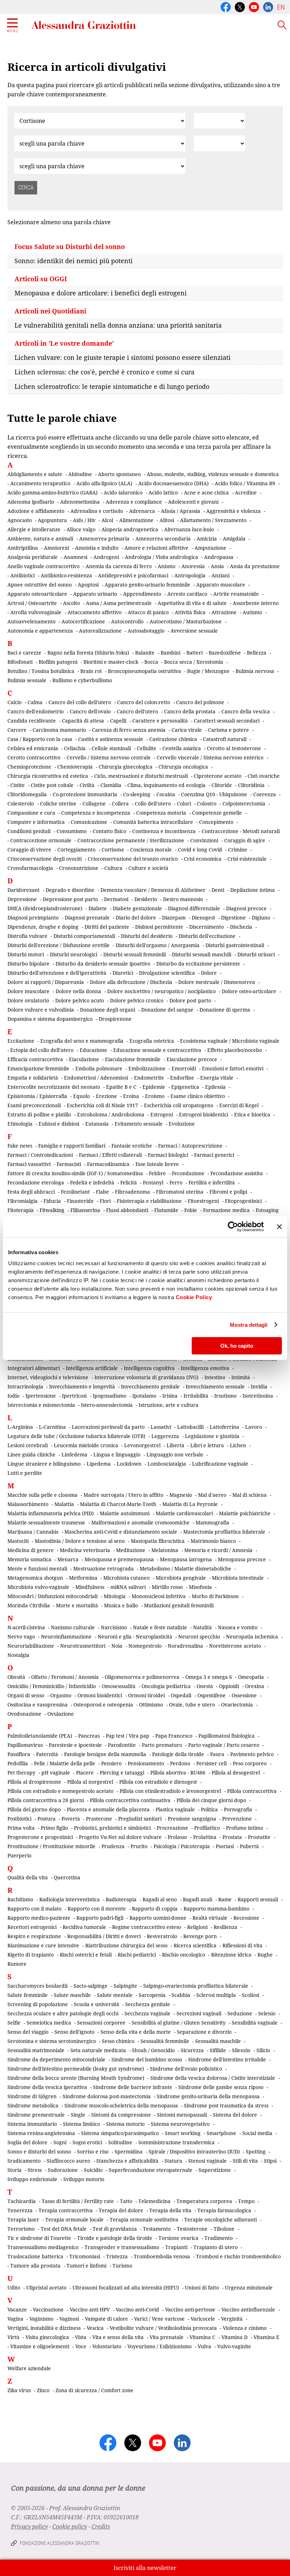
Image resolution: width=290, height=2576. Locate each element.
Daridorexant (24, 890)
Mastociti (18, 1541)
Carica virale (187, 730)
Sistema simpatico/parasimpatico (120, 2133)
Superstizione (215, 2170)
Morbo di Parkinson (215, 1596)
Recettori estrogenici (32, 1927)
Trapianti (176, 2247)
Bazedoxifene (225, 653)
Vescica (95, 2328)
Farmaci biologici (168, 1155)
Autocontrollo (127, 621)
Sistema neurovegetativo (180, 2124)
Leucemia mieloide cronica (86, 1445)
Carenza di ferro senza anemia (129, 730)
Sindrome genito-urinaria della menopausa (208, 2096)
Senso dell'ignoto (74, 2032)
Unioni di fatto (202, 2288)
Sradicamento (24, 2161)
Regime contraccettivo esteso (147, 1927)
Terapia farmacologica (224, 2210)
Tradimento (219, 2238)
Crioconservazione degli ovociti (45, 859)
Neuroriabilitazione (31, 1646)
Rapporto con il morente (97, 1909)
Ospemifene (211, 1695)
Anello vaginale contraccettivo (43, 566)
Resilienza (225, 1927)
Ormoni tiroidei (146, 1695)
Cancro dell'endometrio (36, 711)
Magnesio (181, 1495)
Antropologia (190, 575)
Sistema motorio (125, 2124)
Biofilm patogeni (58, 662)
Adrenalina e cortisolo (97, 511)
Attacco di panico (148, 612)
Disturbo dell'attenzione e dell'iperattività (57, 973)
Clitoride (222, 785)
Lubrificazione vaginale (220, 1464)
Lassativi (161, 1427)
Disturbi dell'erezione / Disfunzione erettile (59, 945)
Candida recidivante (32, 721)
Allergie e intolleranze (34, 529)
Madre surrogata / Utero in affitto (123, 1495)
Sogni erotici (87, 2142)
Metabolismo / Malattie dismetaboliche (185, 1569)
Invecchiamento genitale (150, 1386)
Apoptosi (88, 585)
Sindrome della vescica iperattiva (47, 2087)
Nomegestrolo (145, 1646)
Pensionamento (146, 1763)
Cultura (113, 868)
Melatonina (165, 1550)
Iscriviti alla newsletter (145, 2568)
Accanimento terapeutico (40, 483)
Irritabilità (196, 1396)
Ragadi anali (198, 1899)
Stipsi (270, 2161)
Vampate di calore (106, 2319)
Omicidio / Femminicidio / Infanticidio (52, 1686)
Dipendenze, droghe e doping (43, 927)
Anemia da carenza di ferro (119, 566)
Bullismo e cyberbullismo (82, 680)
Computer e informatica (36, 822)
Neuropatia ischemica (252, 1637)
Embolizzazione (147, 1068)
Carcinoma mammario (59, 730)
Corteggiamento (76, 850)
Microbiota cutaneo (126, 1578)
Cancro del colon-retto (144, 702)
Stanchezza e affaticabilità (127, 2161)
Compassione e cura (31, 813)
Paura (217, 1754)
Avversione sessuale (194, 631)
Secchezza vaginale (147, 2013)
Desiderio (146, 899)
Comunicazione (89, 822)
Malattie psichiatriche (245, 1513)
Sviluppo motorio (84, 2179)
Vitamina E (266, 2337)
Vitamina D (234, 2337)
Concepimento (216, 822)
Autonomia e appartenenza (40, 631)
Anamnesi (76, 557)
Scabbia (181, 1995)
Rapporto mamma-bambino (216, 1909)
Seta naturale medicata (98, 2050)
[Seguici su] (254, 6)
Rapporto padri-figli (100, 1918)
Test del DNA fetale (64, 2229)
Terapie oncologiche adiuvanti (221, 2220)
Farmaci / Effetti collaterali (110, 1155)
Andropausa (219, 557)
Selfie (14, 2023)
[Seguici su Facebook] (226, 6)
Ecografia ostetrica (152, 1041)
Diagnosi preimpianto (33, 918)
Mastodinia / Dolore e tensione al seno (80, 1541)
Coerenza (265, 794)
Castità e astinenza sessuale (111, 739)
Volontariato (107, 2346)
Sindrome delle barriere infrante (133, 2087)
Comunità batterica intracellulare (153, 822)
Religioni (197, 1927)
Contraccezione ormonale (41, 840)
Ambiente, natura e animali (40, 539)
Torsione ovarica (178, 2238)
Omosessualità (119, 1686)
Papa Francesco (174, 1736)
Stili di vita (245, 2161)
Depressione (22, 899)
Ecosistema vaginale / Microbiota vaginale (230, 1041)
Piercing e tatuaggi (122, 1773)
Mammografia (212, 1522)
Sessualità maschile (218, 2041)
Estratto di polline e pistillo (39, 1114)
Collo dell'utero (153, 803)
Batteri (195, 653)
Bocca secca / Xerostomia (194, 662)
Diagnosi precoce (246, 908)
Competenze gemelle (217, 813)
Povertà (71, 1819)
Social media (257, 2133)
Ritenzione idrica (231, 1955)
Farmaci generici (214, 1155)
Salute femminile (28, 1995)
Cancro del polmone (200, 702)
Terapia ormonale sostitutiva (144, 2220)
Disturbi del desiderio (147, 936)
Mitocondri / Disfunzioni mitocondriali (53, 1596)
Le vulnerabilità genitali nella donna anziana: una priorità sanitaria (118, 325)
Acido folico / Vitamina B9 (245, 483)
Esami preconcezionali (34, 1105)
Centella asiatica (182, 748)
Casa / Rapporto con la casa (40, 739)
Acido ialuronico (123, 492)
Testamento (157, 2229)
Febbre (157, 1173)
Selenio (267, 2013)
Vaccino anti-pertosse (190, 2309)
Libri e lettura (207, 1445)
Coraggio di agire (245, 840)
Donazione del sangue (167, 1010)
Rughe (265, 1955)
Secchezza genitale (148, 2004)
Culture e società (148, 868)
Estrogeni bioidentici (204, 1114)
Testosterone (192, 2229)
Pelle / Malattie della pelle (65, 1763)
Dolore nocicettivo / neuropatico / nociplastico (161, 991)
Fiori (105, 1201)
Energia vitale (217, 1078)
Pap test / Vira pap (127, 1736)
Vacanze (17, 2309)
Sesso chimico (118, 2041)
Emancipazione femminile (38, 1068)
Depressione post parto (70, 899)
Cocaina (166, 794)
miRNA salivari (128, 1587)
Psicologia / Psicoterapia (182, 1846)
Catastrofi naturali (225, 739)
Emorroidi (184, 1068)
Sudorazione (63, 2170)
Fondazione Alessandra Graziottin (60, 2543)
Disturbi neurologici (74, 954)
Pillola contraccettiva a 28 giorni (46, 1800)
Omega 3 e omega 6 (209, 1677)
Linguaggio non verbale (175, 1454)
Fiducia (52, 1201)
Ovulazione (61, 1714)
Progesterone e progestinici (40, 1837)
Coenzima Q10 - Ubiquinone (214, 794)
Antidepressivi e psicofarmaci (133, 575)
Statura (173, 2161)
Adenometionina (80, 502)
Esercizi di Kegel (239, 1105)
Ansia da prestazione (255, 566)
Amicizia (207, 539)
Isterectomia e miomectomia (41, 1405)
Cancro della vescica (246, 711)
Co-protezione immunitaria (85, 794)
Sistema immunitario (32, 2124)
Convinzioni (204, 840)
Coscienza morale (151, 850)
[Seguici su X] (240, 6)
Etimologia (20, 1124)
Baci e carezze (24, 653)
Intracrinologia (25, 1386)
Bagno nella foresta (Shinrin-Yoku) (88, 653)
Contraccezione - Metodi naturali (241, 831)
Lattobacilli (190, 1427)
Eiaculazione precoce (192, 1059)
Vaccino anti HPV (90, 2309)
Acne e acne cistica (206, 492)
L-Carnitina (52, 1427)
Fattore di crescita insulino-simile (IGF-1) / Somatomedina (75, 1173)
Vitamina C (202, 2337)
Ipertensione (41, 1396)
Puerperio (19, 1855)
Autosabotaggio (146, 631)
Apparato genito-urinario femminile (147, 585)
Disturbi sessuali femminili (135, 954)
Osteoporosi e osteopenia (103, 1705)
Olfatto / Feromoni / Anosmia (65, 1677)
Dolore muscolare (28, 991)
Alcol (107, 520)
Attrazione (224, 612)
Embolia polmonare (99, 1068)
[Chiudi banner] (279, 1227)
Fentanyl (153, 1182)
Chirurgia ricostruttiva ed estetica (48, 776)
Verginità (232, 2319)
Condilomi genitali (29, 831)
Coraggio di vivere (29, 850)
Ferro (176, 1182)
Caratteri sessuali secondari (227, 721)
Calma (35, 702)
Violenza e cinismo (245, 2328)
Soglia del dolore (27, 2142)
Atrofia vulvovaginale (36, 612)
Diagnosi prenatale (87, 918)
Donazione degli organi (108, 1010)
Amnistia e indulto (97, 548)
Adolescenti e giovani (193, 502)
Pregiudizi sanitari (140, 1819)
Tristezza (117, 2256)
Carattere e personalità (160, 721)
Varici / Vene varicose (159, 2319)
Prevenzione (237, 1819)
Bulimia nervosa (255, 671)
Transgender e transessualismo (122, 2247)
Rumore (17, 1964)
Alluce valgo (81, 529)
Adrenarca (142, 511)
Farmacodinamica (108, 1164)
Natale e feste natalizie (160, 1627)
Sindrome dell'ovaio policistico (186, 2069)
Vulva (204, 2346)
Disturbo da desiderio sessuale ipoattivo (103, 964)
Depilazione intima (253, 890)
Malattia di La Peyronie (190, 1504)
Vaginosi (69, 2319)
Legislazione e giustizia (212, 1436)
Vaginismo (41, 2319)
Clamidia (111, 785)
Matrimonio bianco (213, 1541)
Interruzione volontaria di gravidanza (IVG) (146, 1377)
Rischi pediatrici (137, 1955)
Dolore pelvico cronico (137, 1000)
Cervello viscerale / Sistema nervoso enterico (210, 757)
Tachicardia (22, 2201)
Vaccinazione (48, 2309)
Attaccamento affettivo (95, 612)
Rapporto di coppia (155, 1909)
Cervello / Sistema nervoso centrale (109, 757)
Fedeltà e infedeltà (92, 1182)
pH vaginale (56, 1773)
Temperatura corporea (204, 2201)
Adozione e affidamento (36, 511)
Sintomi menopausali (182, 2115)
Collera (120, 803)
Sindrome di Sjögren (32, 2096)
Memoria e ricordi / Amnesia (218, 1550)
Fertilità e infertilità (212, 1182)
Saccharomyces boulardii (37, 1986)
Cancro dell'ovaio (90, 711)
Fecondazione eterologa (36, 1182)
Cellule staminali (111, 748)
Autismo (252, 612)
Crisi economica (203, 859)
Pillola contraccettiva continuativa (130, 1800)
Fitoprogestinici (243, 1201)
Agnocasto (20, 520)
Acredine (246, 492)
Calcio (14, 702)
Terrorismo (21, 2229)
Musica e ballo (121, 1605)
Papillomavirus (25, 1745)
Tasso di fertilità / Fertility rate (78, 2201)
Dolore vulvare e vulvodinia (41, 1010)
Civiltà (87, 785)
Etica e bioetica (252, 1114)
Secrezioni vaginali (199, 2013)
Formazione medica (226, 1210)
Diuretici (123, 973)
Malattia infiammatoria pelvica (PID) (51, 1513)
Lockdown (129, 1464)
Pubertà (249, 1846)
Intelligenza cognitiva (149, 1368)
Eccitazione (21, 1041)
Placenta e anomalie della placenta (108, 1809)
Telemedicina (154, 2201)
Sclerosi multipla (216, 1995)
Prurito (139, 1846)
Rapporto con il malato (34, 1909)
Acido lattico (163, 492)
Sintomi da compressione (121, 2115)
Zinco (43, 2390)
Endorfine (182, 1078)
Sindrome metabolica (33, 2105)
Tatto (126, 2201)
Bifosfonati (20, 662)
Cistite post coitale (52, 785)
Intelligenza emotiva (205, 1368)
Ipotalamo (144, 1396)
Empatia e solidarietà (33, 1078)
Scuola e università (97, 2004)
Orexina (255, 1686)
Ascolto (71, 603)
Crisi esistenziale (247, 859)
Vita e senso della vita (118, 2337)
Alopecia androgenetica (130, 529)
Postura (47, 1819)
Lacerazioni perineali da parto (108, 1427)
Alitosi (167, 520)
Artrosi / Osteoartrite (32, 603)
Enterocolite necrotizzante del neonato (54, 1087)
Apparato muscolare (221, 585)
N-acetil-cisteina (26, 1627)
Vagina (15, 2319)
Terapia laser (23, 2220)
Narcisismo (114, 1627)
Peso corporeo (250, 1763)
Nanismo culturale (73, 1627)
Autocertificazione (83, 621)
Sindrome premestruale (36, 2115)
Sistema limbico (82, 2124)
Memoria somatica (29, 1559)
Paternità (47, 1754)
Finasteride (80, 1201)
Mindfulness (90, 1587)
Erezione (106, 1096)
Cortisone (113, 850)
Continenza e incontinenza (164, 831)
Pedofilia (18, 1763)
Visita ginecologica (47, 2337)
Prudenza (113, 1846)
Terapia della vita (170, 2210)
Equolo (82, 1096)
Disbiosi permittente (159, 927)
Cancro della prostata (190, 711)
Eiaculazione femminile (133, 1059)
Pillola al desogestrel (236, 1773)
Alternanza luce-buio (189, 529)
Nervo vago (21, 1637)
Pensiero (111, 1763)
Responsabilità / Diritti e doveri (104, 1936)
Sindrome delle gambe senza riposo (221, 2087)
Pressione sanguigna (192, 1819)
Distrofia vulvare (27, 936)
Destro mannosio (183, 899)
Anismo (167, 566)
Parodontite (122, 1745)
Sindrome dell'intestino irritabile (227, 2059)
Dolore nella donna (78, 991)
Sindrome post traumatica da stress (226, 2105)
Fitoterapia (21, 1210)
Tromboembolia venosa (162, 2256)
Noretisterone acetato (235, 1646)
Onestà (205, 1686)
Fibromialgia (22, 1201)
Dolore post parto (190, 1000)
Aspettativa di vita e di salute (192, 603)
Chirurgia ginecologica (126, 767)
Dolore (209, 973)
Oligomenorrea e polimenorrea (142, 1677)
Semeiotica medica (49, 2023)
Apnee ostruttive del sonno (40, 585)
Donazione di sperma (225, 1010)
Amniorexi (56, 548)
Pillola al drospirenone (34, 1782)
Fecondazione (188, 1173)
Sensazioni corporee (101, 2023)
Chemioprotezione (29, 767)
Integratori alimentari (34, 1368)
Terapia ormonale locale (74, 2220)
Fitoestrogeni (203, 1201)
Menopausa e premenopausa (119, 1559)
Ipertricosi (74, 1396)
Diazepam (174, 918)
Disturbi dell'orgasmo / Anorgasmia (158, 945)
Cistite (18, 785)
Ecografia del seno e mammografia (82, 1041)
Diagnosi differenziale (194, 908)
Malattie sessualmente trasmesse (46, 1522)
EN (281, 7)
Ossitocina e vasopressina (37, 1705)
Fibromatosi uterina (180, 1192)
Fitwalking (52, 1210)
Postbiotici (19, 1819)
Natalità (202, 1627)
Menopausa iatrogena (186, 1559)
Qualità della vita (28, 1877)
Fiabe (102, 1192)
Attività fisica (190, 612)
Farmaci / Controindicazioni (40, 1155)
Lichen (238, 1445)
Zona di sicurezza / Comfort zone (94, 2390)
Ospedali (181, 1695)
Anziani (221, 575)
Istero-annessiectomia (107, 1405)
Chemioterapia (75, 767)
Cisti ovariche (264, 776)
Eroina (131, 1096)
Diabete (98, 908)
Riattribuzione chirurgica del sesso (126, 1945)
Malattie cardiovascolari (184, 1513)
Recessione (246, 1918)
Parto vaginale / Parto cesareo (224, 1745)
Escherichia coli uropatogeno (179, 1105)
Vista (81, 2337)
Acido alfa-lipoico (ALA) (104, 483)
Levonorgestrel (142, 1445)
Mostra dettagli (249, 1325)
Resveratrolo (162, 1936)
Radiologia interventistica (69, 1899)
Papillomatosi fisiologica (227, 1736)
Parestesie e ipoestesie (75, 1745)
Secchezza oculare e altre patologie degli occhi (63, 2013)
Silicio (263, 2050)
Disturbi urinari (256, 954)
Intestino (215, 1377)
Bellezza (257, 653)
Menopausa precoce (242, 1559)
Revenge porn (200, 1936)
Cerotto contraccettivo (34, 757)
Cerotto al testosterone (234, 748)
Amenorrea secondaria (163, 539)
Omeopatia (251, 1677)
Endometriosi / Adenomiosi (96, 1078)
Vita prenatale (167, 2337)
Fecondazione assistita (237, 1173)
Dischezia (241, 927)
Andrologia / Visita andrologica (161, 557)
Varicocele (203, 2319)
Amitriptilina (23, 548)
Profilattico (207, 1828)
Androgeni (106, 557)
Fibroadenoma (132, 1192)
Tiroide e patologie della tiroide (115, 2238)
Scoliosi (251, 1995)
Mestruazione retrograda (103, 1569)
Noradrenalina (185, 1646)
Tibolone (224, 2229)
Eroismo (155, 1096)
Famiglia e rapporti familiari (72, 1146)
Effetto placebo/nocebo (235, 1050)
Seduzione (240, 2013)
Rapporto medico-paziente (39, 1918)
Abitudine (80, 474)
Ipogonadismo (109, 1396)
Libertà (175, 1445)
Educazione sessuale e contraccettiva (157, 1050)
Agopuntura (52, 520)
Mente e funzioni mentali (37, 1569)
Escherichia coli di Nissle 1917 (102, 1105)
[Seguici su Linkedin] (268, 6)
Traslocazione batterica (35, 2256)
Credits (101, 2526)
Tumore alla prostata (35, 2266)
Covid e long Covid (200, 850)
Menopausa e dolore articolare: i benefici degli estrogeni (101, 293)
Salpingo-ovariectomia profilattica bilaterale (196, 1986)
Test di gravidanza (115, 2229)
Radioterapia (121, 1899)
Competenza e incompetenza (96, 813)
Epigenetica (185, 1087)
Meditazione (131, 1550)
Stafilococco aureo (68, 2161)
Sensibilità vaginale (255, 2023)
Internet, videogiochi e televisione (48, 1377)
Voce (81, 2346)
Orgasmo (61, 1695)
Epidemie (154, 1087)
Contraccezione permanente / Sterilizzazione (131, 840)
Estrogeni (162, 1114)
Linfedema (74, 1454)
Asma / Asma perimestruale (119, 603)
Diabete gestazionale (137, 908)
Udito (14, 2288)
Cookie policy (70, 2526)
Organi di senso (26, 1695)
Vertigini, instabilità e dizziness (44, 2328)
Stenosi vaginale (207, 2161)
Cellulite (147, 748)
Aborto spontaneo (119, 474)
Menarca (68, 1559)
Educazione (93, 1050)
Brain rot (91, 671)
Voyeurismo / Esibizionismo (159, 2346)
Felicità (129, 1182)
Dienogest (203, 918)
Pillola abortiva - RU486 (178, 1773)
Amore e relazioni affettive (156, 548)
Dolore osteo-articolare (249, 991)
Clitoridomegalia (27, 794)
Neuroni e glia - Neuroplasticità (135, 1637)
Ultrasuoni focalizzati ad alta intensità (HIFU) (126, 2288)
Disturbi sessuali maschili (202, 954)
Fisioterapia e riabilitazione (149, 1201)
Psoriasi (225, 1846)
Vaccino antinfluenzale (248, 2309)
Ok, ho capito (237, 1346)
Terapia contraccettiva (66, 2210)
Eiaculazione (84, 1059)
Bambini (170, 653)
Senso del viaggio (28, 2032)
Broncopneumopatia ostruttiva (144, 671)
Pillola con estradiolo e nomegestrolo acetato (60, 1791)
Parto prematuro (162, 1745)
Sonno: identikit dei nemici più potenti (74, 261)
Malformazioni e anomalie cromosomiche (140, 1522)
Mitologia (115, 1596)
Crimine (238, 850)
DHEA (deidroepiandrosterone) (45, 908)
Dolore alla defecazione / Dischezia (131, 982)
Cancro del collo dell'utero (80, 702)
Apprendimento (142, 594)
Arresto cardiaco (187, 594)
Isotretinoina (258, 1396)
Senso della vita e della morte (136, 2032)
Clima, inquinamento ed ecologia (166, 785)
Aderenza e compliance (134, 502)
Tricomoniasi (85, 2256)
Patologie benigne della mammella (105, 1754)
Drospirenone (115, 1019)
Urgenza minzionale (249, 2288)
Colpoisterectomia (244, 803)
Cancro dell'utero (137, 711)
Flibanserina (85, 1210)
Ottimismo (151, 1705)
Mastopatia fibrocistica (158, 1541)
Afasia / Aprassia (181, 511)
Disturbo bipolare (28, 964)
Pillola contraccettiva (252, 1791)
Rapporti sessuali (258, 1899)
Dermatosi (116, 899)
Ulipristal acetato (46, 2288)
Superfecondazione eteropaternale (150, 2170)
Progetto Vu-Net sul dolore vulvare (120, 1837)
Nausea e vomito (238, 1627)
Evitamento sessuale (139, 1124)
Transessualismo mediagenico (43, 2247)
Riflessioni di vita (242, 1945)
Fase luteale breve (157, 1164)
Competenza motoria (161, 813)
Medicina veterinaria (85, 1550)
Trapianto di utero (216, 2247)
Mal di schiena (250, 1495)
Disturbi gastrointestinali (235, 945)
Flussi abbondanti (127, 1210)
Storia (14, 2170)
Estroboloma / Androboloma (111, 1114)
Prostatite (259, 1837)
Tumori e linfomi (86, 2266)
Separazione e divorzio (204, 2032)
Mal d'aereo (212, 1495)
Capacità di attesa (83, 721)
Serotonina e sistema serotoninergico (52, 2041)
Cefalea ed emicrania (33, 748)
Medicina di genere (31, 1550)
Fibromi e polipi (228, 1192)
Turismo (122, 2266)
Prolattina (205, 1837)
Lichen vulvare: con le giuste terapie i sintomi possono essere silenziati (123, 357)
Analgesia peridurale (33, 557)
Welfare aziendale (29, 2368)
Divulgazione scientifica (167, 973)
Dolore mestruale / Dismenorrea (217, 982)
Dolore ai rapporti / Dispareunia (46, 982)
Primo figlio (54, 1828)
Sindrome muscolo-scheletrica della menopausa (121, 2105)
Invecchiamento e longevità (82, 1386)
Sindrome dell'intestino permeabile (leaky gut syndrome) (76, 2069)
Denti (218, 890)
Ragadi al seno (160, 1899)
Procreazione (172, 1828)
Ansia (217, 566)
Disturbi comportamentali (84, 936)
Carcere (17, 730)
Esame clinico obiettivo (198, 1096)
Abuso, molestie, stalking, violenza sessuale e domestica (213, 474)
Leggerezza (165, 1436)
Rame (225, 1899)
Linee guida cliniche (31, 1454)
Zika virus (19, 2390)
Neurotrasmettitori (83, 1646)
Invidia (259, 1386)
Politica (209, 1809)
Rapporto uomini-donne (158, 1918)
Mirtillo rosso (167, 1587)
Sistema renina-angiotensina (41, 2133)
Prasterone (99, 1819)
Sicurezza (192, 2050)
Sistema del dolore (235, 2115)
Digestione (233, 918)
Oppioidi (229, 1686)
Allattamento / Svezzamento (213, 520)
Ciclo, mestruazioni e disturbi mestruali (141, 776)
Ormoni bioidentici (100, 1695)
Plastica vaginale (175, 1809)
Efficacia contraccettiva (35, 1059)
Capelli (118, 721)
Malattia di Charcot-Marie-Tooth (118, 1504)
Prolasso (177, 1837)
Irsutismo (225, 1396)
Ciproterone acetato (218, 776)
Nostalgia (18, 1655)
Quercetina (67, 1877)
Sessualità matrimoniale (36, 2050)
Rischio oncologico (184, 1955)
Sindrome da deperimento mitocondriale (56, 2059)
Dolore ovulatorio (28, 1000)
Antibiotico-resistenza (66, 575)
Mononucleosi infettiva (159, 1596)
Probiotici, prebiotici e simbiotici (112, 1828)
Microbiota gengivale (181, 1578)
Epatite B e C (121, 1087)
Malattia (64, 1504)
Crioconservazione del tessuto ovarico (133, 859)
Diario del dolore (136, 918)
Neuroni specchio (199, 1637)
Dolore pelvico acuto (80, 1000)
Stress (35, 2170)
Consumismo (72, 831)
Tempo (246, 2201)
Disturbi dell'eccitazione (207, 936)
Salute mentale (115, 1995)
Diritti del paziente (107, 927)
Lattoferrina (224, 1427)
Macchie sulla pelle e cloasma (42, 1495)
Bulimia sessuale (27, 680)
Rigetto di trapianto (31, 1955)
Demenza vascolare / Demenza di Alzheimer (153, 890)
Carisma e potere (228, 730)
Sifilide (218, 2050)
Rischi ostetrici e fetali (86, 1955)
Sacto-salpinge (91, 1986)
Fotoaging (267, 1210)
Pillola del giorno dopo (34, 1809)
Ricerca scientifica (195, 1945)
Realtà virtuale (210, 1918)
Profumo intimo (245, 1828)
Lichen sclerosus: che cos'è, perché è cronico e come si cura (105, 372)
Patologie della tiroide (178, 1754)
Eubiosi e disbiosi (59, 1124)
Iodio (13, 1396)
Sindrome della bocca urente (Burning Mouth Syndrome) (76, 2078)
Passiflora (19, 1754)
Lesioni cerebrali (28, 1445)
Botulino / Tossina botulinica (41, 671)
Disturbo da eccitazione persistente (198, 964)
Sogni (60, 2142)
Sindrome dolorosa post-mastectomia (107, 2096)
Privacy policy (29, 2526)
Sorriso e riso (93, 2152)
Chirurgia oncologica (183, 767)
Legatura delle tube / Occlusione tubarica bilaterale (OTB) (76, 1436)
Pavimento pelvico (252, 1754)
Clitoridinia (251, 785)
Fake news (20, 1146)
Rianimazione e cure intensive (43, 1945)
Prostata (232, 1837)
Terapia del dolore (121, 2210)
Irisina (170, 1396)
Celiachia (75, 748)
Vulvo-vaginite (234, 2346)
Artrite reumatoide (236, 594)
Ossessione (244, 1695)
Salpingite (125, 1986)
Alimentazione (136, 520)
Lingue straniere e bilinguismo (44, 1464)
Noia (117, 1646)
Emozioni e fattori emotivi (233, 1068)
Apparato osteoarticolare (37, 594)
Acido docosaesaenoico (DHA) (173, 483)
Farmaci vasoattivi (29, 1164)
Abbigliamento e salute (35, 474)
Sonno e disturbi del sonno (39, 2152)
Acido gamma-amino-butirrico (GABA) (53, 492)
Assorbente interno (256, 603)
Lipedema (99, 1464)
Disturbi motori (26, 954)
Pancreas (89, 1736)
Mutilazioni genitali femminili (179, 1605)
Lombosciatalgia (167, 1464)
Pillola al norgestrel (90, 1782)
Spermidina (129, 2152)
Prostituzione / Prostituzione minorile (51, 1846)
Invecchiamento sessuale (215, 1386)
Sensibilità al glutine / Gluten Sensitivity (179, 2023)
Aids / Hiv (84, 520)
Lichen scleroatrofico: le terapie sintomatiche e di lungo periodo (112, 386)
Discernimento (207, 927)
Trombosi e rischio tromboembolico (238, 2256)
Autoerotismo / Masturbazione (186, 621)
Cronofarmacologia (30, 868)
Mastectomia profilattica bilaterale (224, 1532)
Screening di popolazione (38, 2004)
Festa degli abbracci (31, 1192)
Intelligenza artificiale (92, 1368)
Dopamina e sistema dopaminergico (50, 1019)
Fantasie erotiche (132, 1146)
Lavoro (254, 1427)
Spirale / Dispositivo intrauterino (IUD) (194, 2152)
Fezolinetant (75, 1192)
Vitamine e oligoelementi (40, 2346)
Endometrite (149, 1078)
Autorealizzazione (100, 631)
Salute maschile (72, 1995)
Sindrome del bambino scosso (147, 2059)
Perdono (180, 1763)
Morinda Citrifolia (29, 1605)
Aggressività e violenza (233, 511)
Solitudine (120, 2142)
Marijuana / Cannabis (33, 1532)
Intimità (241, 1377)
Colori (184, 803)
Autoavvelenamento (31, 621)
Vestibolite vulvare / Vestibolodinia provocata (163, 2328)
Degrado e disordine (70, 890)
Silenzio (241, 2050)
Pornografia (238, 1809)
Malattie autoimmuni (125, 1513)
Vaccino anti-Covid (137, 2309)
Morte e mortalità (77, 1605)
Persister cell (211, 1763)
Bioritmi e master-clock (111, 662)
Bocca (151, 662)
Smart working (183, 2133)
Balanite (145, 653)
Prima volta (21, 1828)
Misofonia (200, 1587)
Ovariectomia (237, 1705)
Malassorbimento (28, 1504)
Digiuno (261, 918)
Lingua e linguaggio (117, 1454)
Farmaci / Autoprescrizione (190, 1146)
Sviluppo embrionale (32, 2179)
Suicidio (93, 2170)
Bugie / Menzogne (208, 671)
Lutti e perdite (25, 1473)
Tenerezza (20, 2210)
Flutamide (166, 1210)
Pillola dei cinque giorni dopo (211, 1800)
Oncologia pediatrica (166, 1686)
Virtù (13, 2337)
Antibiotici (22, 575)
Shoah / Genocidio (153, 2050)
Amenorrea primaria (104, 539)
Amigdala (234, 539)
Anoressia (193, 566)
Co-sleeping (137, 794)
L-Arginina (20, 1427)
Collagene (94, 803)
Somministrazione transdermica (176, 2142)
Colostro (207, 803)
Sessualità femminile (165, 2041)
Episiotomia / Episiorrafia (37, 1096)
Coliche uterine (58, 803)
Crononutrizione (79, 868)
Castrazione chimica (173, 739)
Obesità (16, 1677)
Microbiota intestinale (238, 1578)
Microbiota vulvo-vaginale (38, 1587)
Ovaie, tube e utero (192, 1705)
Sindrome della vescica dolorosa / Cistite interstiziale (213, 2078)
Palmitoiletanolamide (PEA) (40, 1736)
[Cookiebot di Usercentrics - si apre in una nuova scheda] (233, 1227)
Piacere (85, 1773)
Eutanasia (97, 1124)
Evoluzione (182, 1124)
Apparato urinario (95, 594)
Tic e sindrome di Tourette (39, 2238)
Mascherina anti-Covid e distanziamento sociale (121, 1532)
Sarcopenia (152, 1995)
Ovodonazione (24, 1714)
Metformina (83, 1578)
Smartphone (221, 2133)
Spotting (256, 2152)
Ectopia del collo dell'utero (42, 1050)
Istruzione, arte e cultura (169, 1405)
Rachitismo (20, 1899)
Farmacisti (69, 1164)
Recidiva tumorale (84, 1927)
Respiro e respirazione (34, 1936)
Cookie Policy (194, 1297)
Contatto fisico (109, 831)
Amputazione (210, 548)
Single (78, 2115)
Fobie (191, 1210)
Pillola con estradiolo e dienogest (158, 1782)
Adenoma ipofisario (31, 502)
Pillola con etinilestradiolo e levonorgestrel (170, 1791)
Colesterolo (21, 803)
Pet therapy (21, 1773)
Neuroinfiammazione (66, 1637)
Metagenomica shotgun (35, 1578)
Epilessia (215, 1087)
